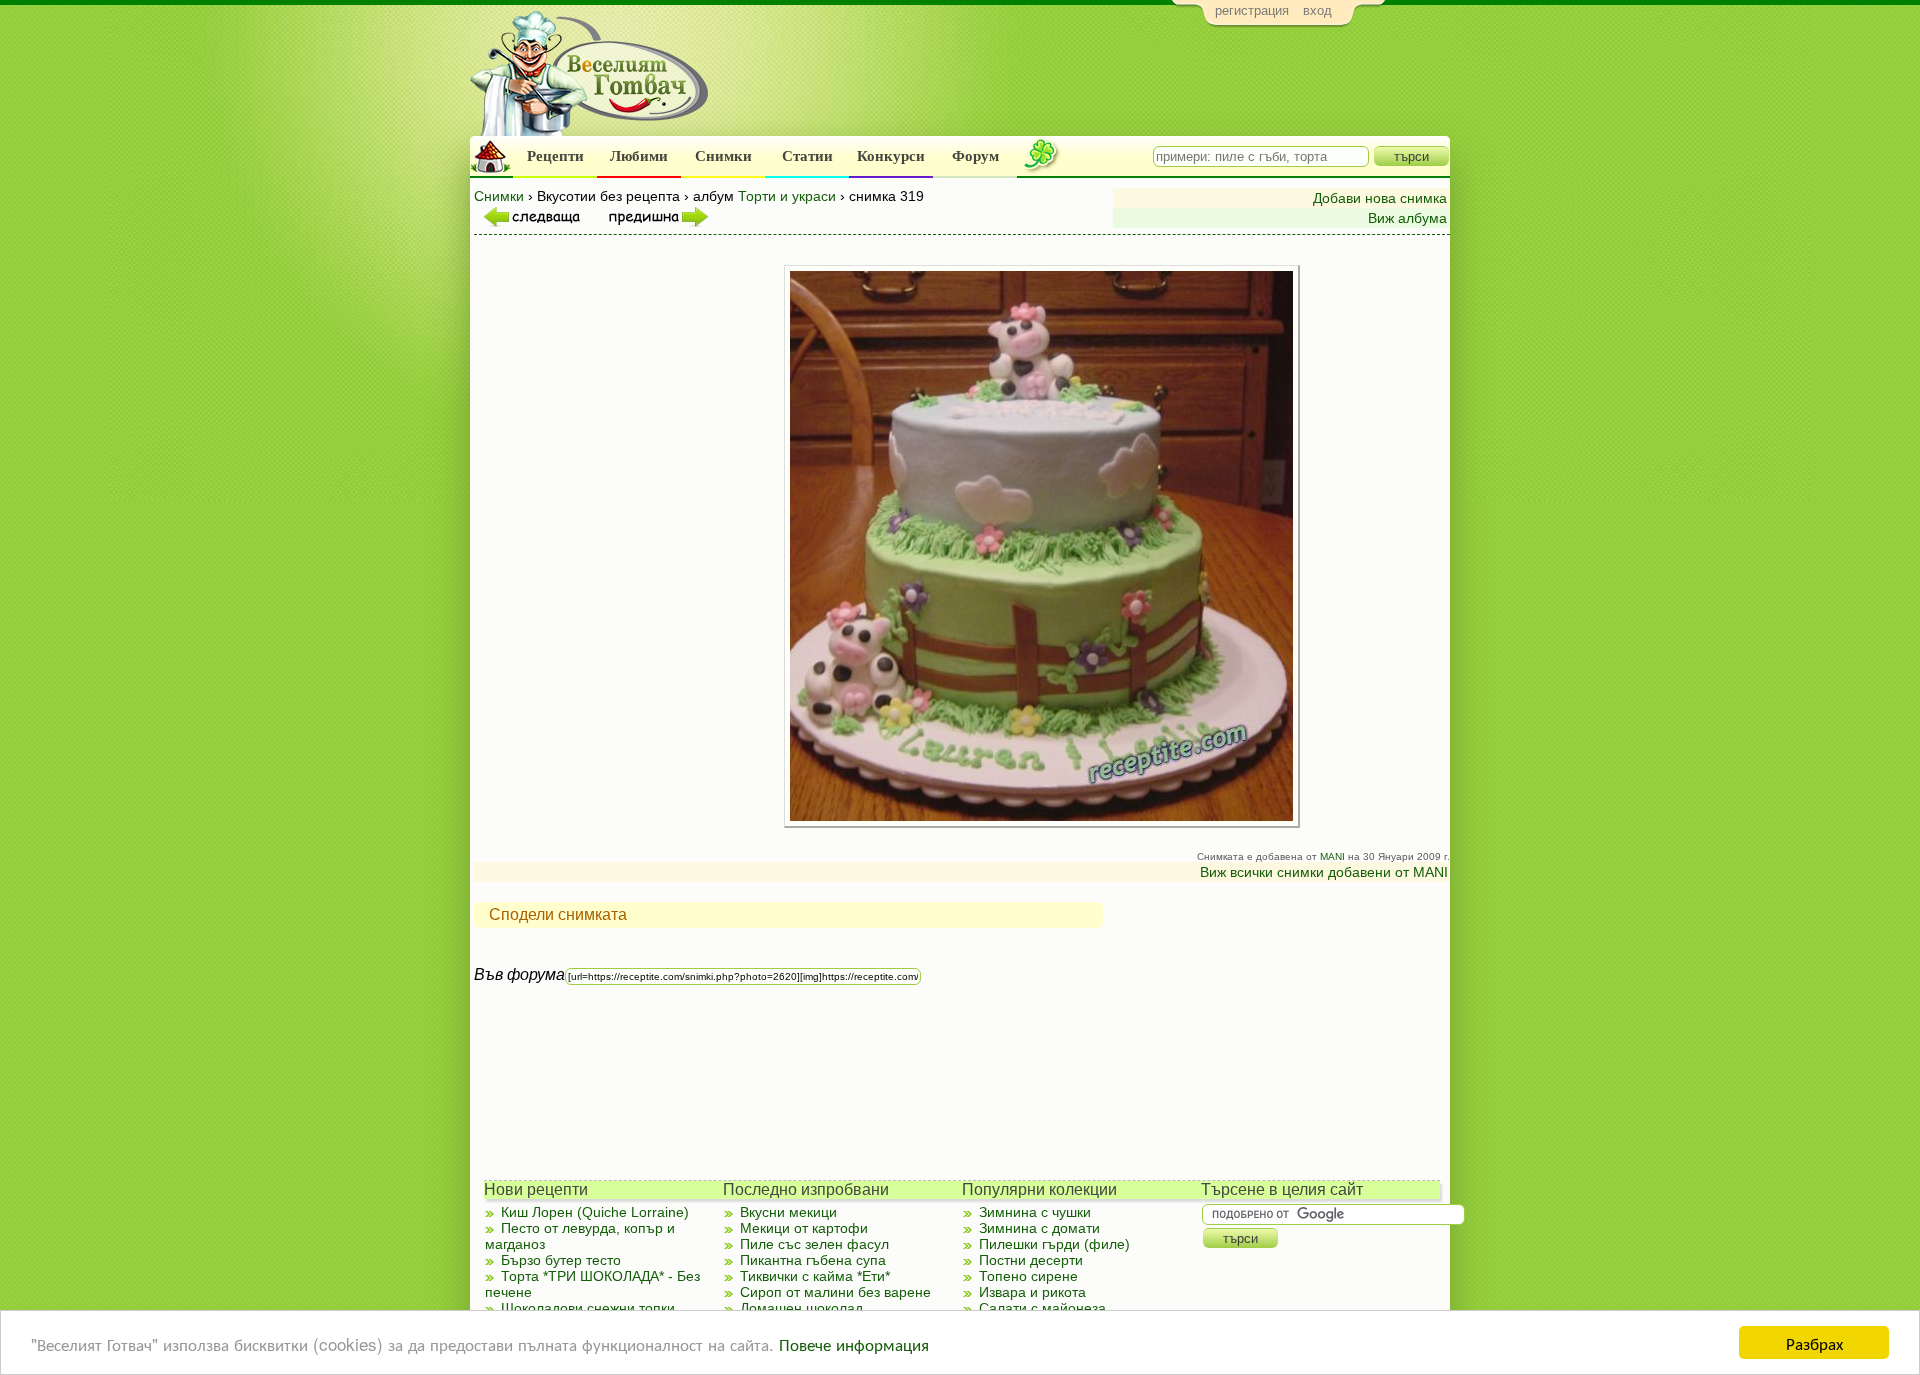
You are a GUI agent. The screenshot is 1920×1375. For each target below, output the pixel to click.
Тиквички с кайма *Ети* (815, 1276)
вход (1317, 10)
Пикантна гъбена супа (813, 1260)
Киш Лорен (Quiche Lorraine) (595, 1212)
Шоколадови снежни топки (588, 1308)
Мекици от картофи (804, 1228)
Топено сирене (1028, 1276)
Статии (807, 156)
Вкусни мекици (788, 1212)
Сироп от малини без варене (835, 1292)
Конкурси (891, 156)
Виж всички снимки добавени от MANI (1324, 872)
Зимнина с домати (1039, 1228)
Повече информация (854, 1343)
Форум (975, 156)
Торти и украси (787, 196)
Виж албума (1407, 218)
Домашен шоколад (801, 1308)
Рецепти (555, 156)
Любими (639, 156)
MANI (1332, 856)
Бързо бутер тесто (561, 1260)
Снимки (723, 156)
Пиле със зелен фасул (814, 1244)
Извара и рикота (1032, 1292)
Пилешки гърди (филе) (1054, 1244)
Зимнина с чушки (1035, 1212)
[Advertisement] (1085, 86)
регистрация (1252, 10)
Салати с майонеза (1042, 1308)
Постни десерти (1031, 1260)
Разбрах (1814, 1342)
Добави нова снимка (1380, 198)
